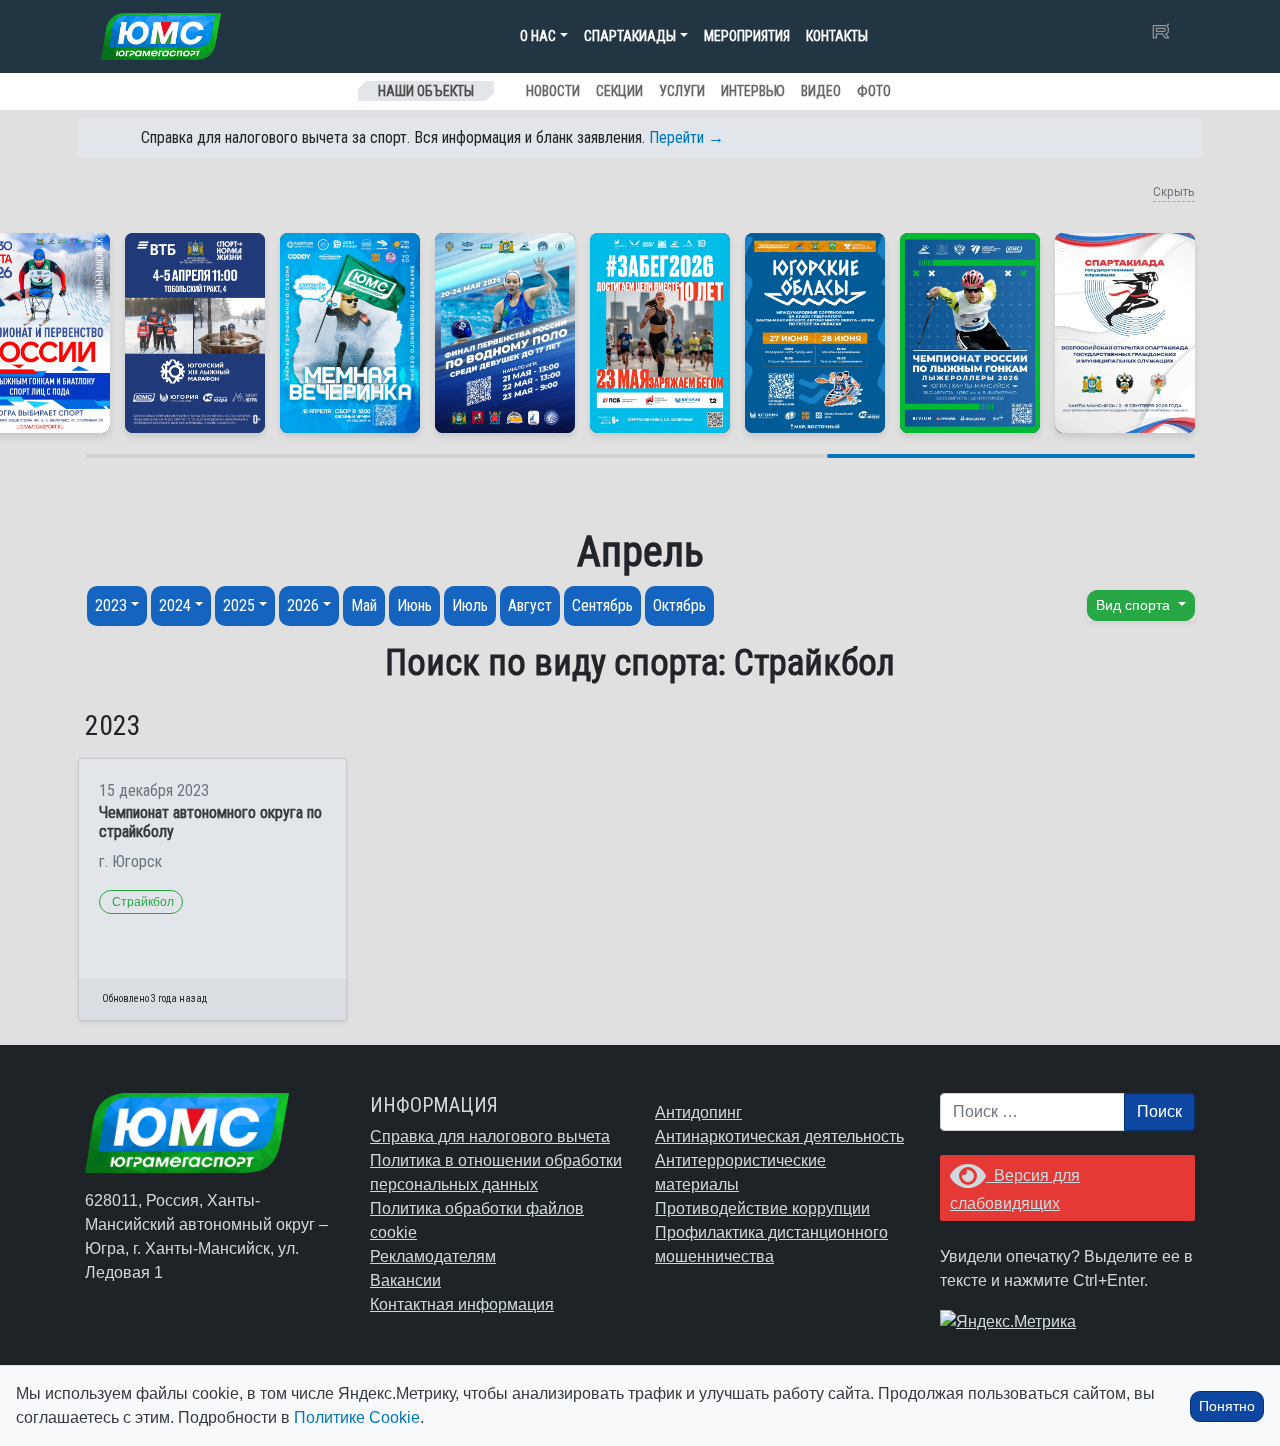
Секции (619, 91)
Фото (874, 91)
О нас (538, 36)
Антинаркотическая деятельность (779, 1136)
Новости (553, 91)
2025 (239, 605)
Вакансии (405, 1280)
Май (364, 605)
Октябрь (679, 605)
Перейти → (686, 137)
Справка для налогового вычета (490, 1136)
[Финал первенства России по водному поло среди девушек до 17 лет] (505, 333)
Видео (821, 91)
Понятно (1227, 1406)
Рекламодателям (433, 1256)
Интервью (753, 91)
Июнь (414, 605)
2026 (303, 605)
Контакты (837, 36)
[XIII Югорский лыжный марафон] (195, 333)
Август (530, 605)
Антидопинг (698, 1112)
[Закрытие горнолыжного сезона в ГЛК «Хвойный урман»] (350, 333)
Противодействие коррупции (762, 1208)
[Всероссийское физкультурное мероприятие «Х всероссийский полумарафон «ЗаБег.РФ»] (660, 333)
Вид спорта (1135, 605)
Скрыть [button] (1174, 191)
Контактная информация (462, 1304)
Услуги (682, 91)
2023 (111, 605)
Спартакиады (630, 36)
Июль (470, 605)
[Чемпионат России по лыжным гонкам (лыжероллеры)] (970, 333)
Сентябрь (602, 605)
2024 (175, 605)
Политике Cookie (357, 1417)
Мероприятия (747, 36)
